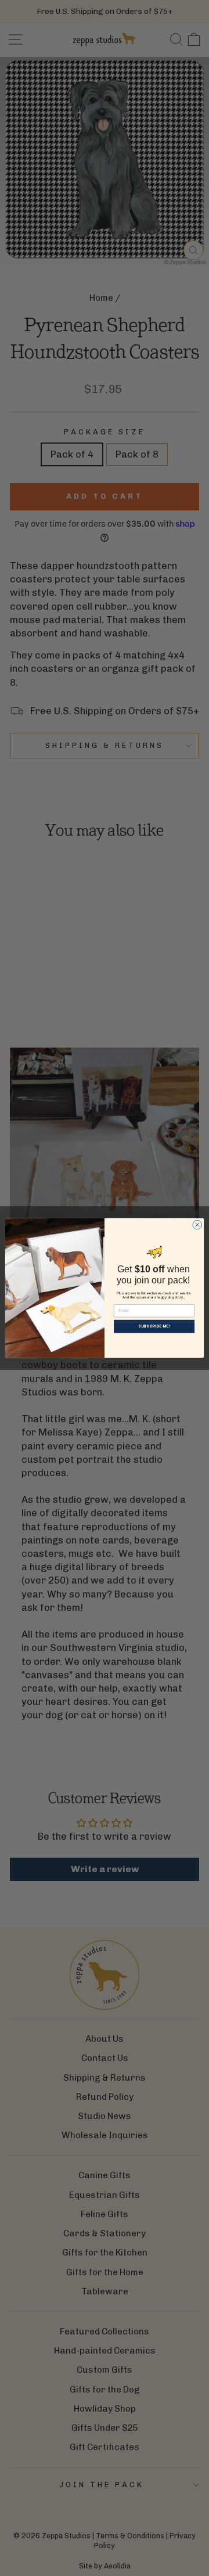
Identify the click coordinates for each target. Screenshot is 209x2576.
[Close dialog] (197, 1225)
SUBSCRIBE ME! (154, 1327)
